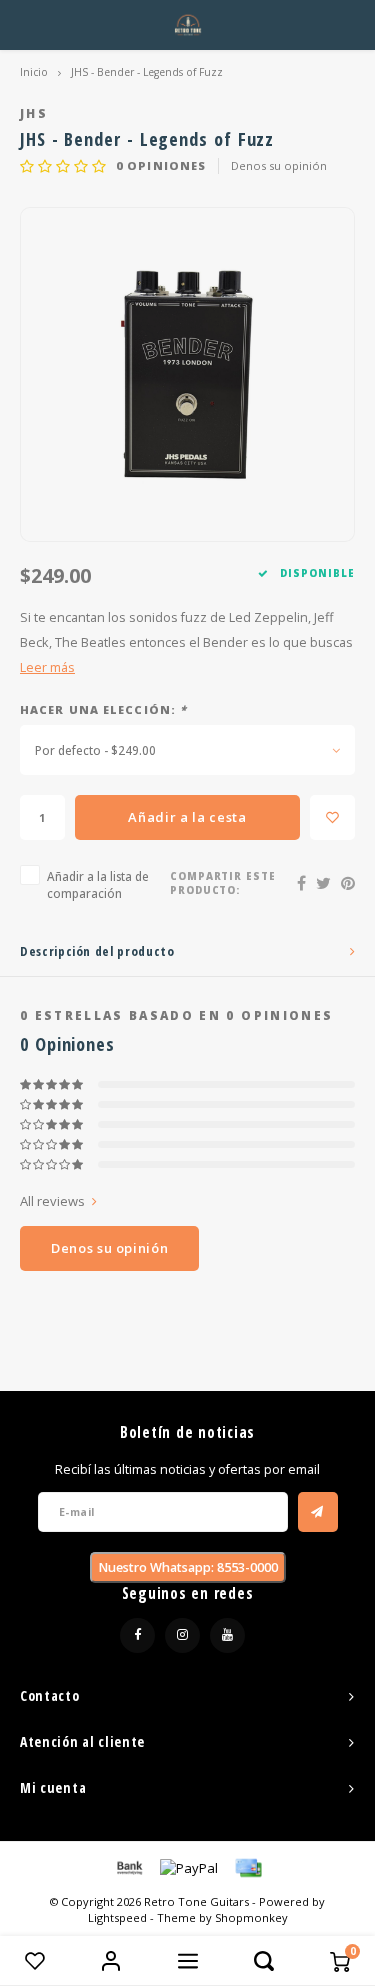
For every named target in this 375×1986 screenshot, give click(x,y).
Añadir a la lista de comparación (98, 884)
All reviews (52, 1201)
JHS (34, 113)
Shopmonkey (251, 1917)
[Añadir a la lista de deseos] (332, 817)
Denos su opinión (279, 165)
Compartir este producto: (223, 883)
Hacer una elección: (103, 709)
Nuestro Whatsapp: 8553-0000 (188, 1567)
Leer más (47, 667)
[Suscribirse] (318, 1512)
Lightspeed (117, 1917)
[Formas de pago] (128, 1867)
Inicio (34, 72)
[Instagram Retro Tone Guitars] (182, 1635)
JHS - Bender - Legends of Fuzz (147, 72)
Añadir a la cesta (187, 817)
